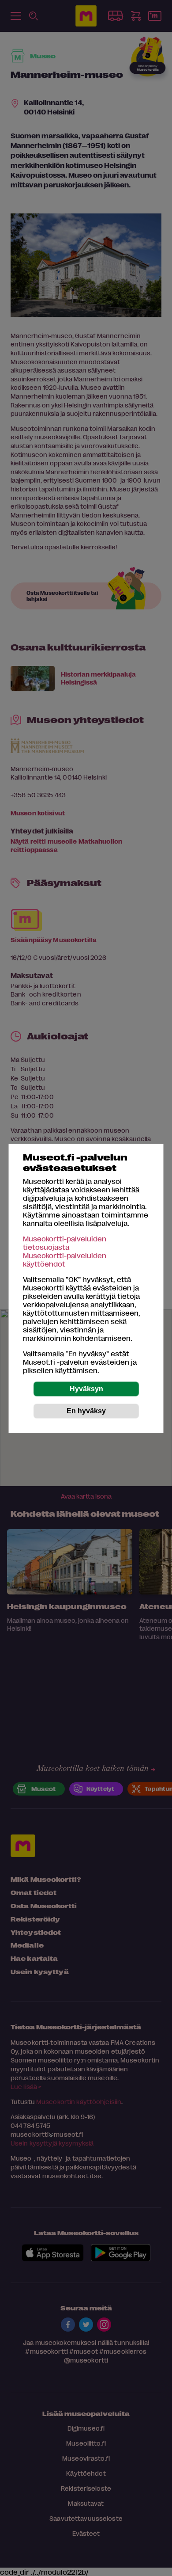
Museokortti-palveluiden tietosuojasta (65, 1243)
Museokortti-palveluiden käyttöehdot (65, 1259)
